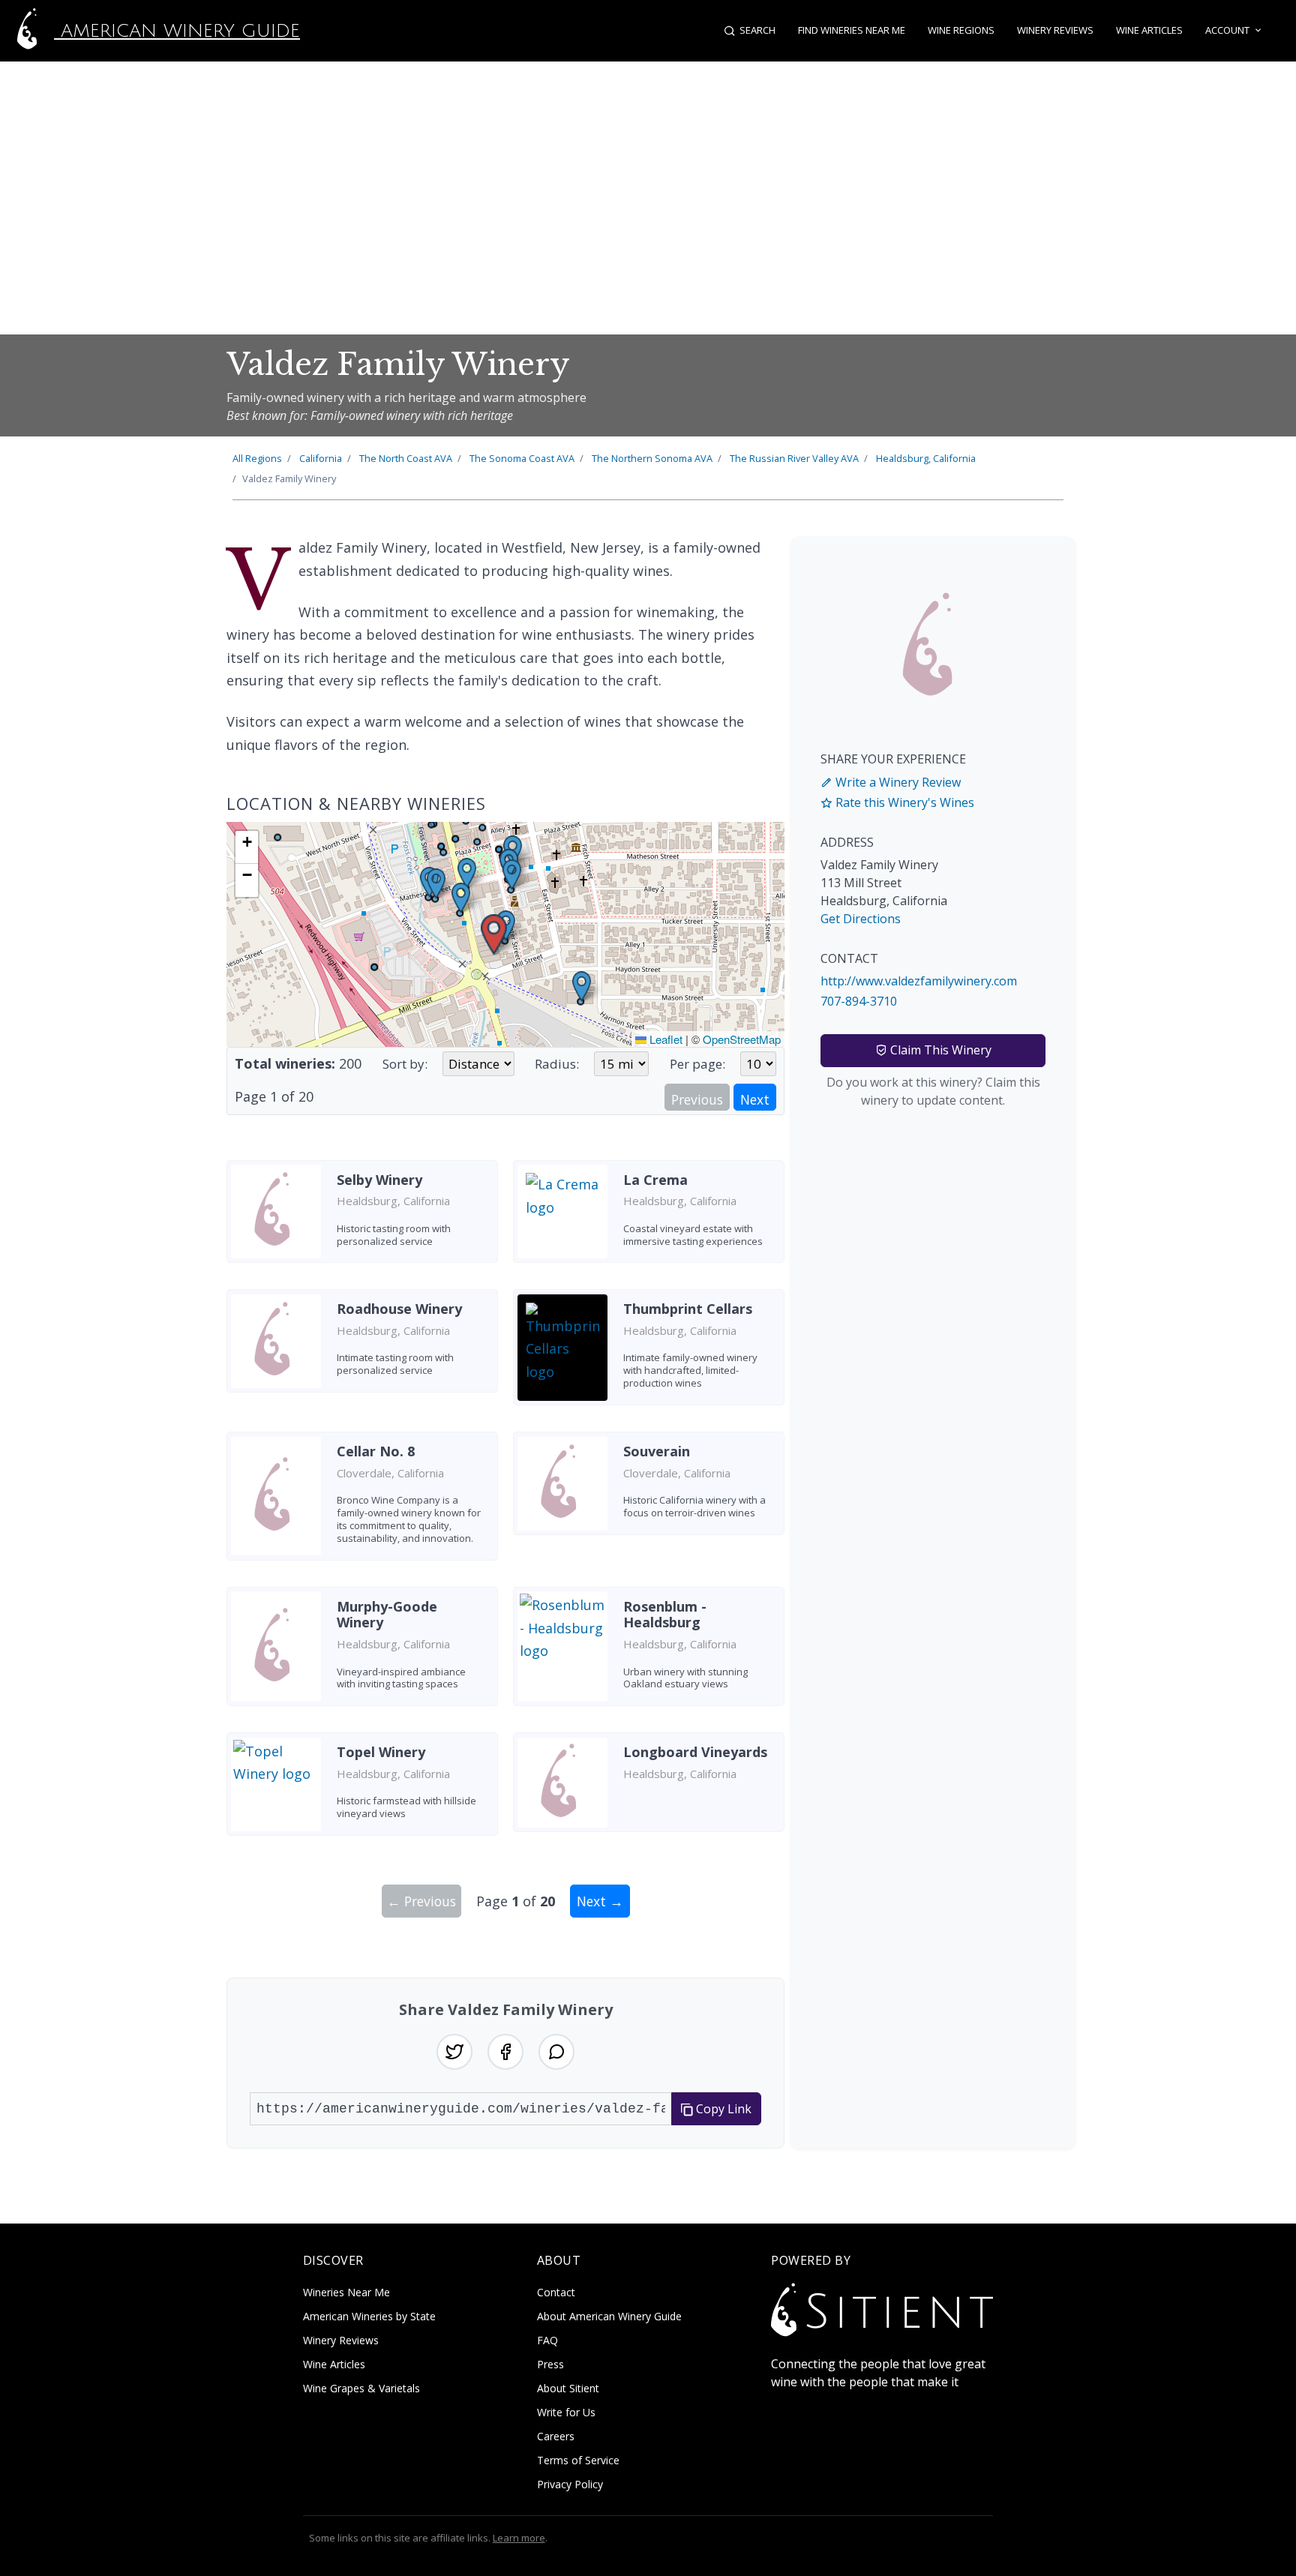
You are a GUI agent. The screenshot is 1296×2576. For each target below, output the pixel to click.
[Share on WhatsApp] (556, 2052)
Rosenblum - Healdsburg (665, 1615)
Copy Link (722, 2109)
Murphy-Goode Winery (387, 1615)
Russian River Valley (794, 458)
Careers (556, 2436)
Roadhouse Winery (399, 1309)
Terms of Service (578, 2460)
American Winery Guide (177, 31)
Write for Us (566, 2412)
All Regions (257, 458)
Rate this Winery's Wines (903, 802)
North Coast (406, 458)
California (321, 458)
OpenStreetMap (742, 1039)
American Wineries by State (369, 2316)
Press (550, 2364)
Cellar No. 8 (376, 1451)
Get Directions (861, 919)
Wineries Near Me (346, 2292)
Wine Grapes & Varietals (361, 2388)
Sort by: (405, 1064)
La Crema (655, 1180)
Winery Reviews (1055, 30)
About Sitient (568, 2388)
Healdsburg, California (926, 458)
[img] (505, 934)
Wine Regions (961, 30)
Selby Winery (379, 1180)
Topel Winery (381, 1752)
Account (1227, 30)
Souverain (657, 1451)
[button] (494, 935)
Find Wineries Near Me (852, 30)
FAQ (547, 2340)
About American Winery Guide (609, 2316)
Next (755, 1099)
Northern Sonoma (652, 458)
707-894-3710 (859, 1001)
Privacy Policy (570, 2484)
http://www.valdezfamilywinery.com (919, 981)
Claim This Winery (939, 1050)
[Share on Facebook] (505, 2052)
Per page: (697, 1064)
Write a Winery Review (897, 782)
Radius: (557, 1064)
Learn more (519, 2538)
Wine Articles (1149, 30)
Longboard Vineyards (695, 1752)
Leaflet (664, 1039)
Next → (600, 1901)
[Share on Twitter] (454, 2052)
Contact (556, 2292)
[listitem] (362, 1218)
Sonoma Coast (522, 458)
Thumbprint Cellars (688, 1309)
